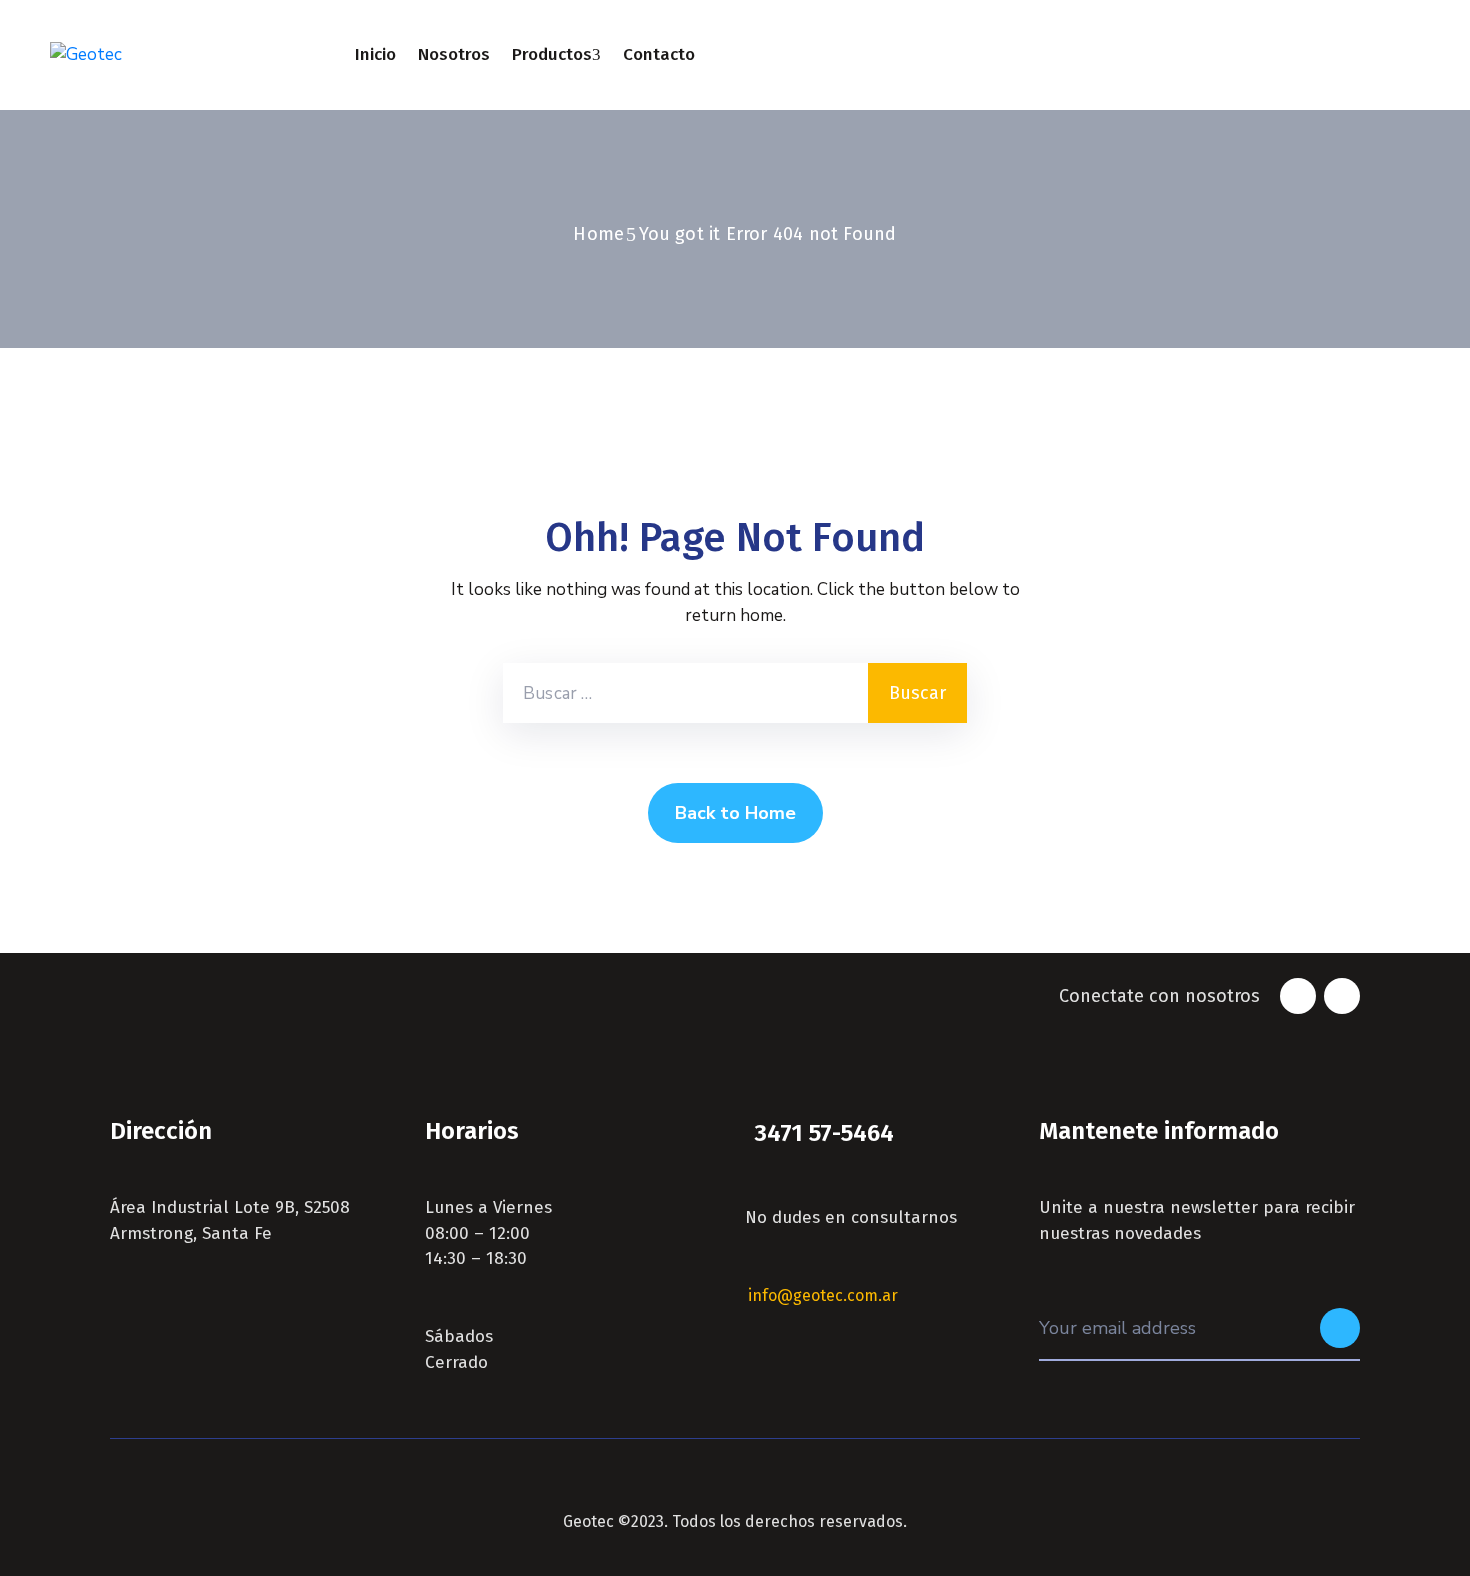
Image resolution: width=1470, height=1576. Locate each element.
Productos (552, 54)
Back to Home (735, 813)
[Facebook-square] (1298, 996)
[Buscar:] (685, 693)
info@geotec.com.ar (823, 1295)
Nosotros (454, 54)
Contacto (659, 54)
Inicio (375, 54)
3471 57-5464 (824, 1133)
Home (598, 234)
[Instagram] (1342, 996)
